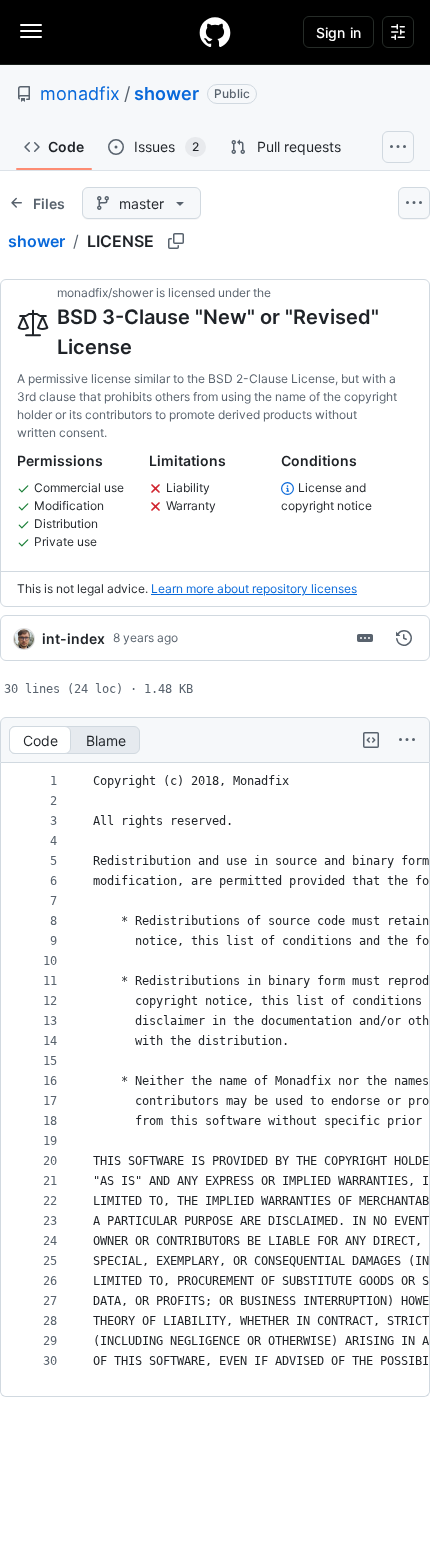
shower (166, 93)
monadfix (80, 93)
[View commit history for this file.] (404, 638)
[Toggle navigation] (31, 31)
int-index (73, 638)
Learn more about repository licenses (254, 588)
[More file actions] (407, 740)
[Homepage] (215, 32)
